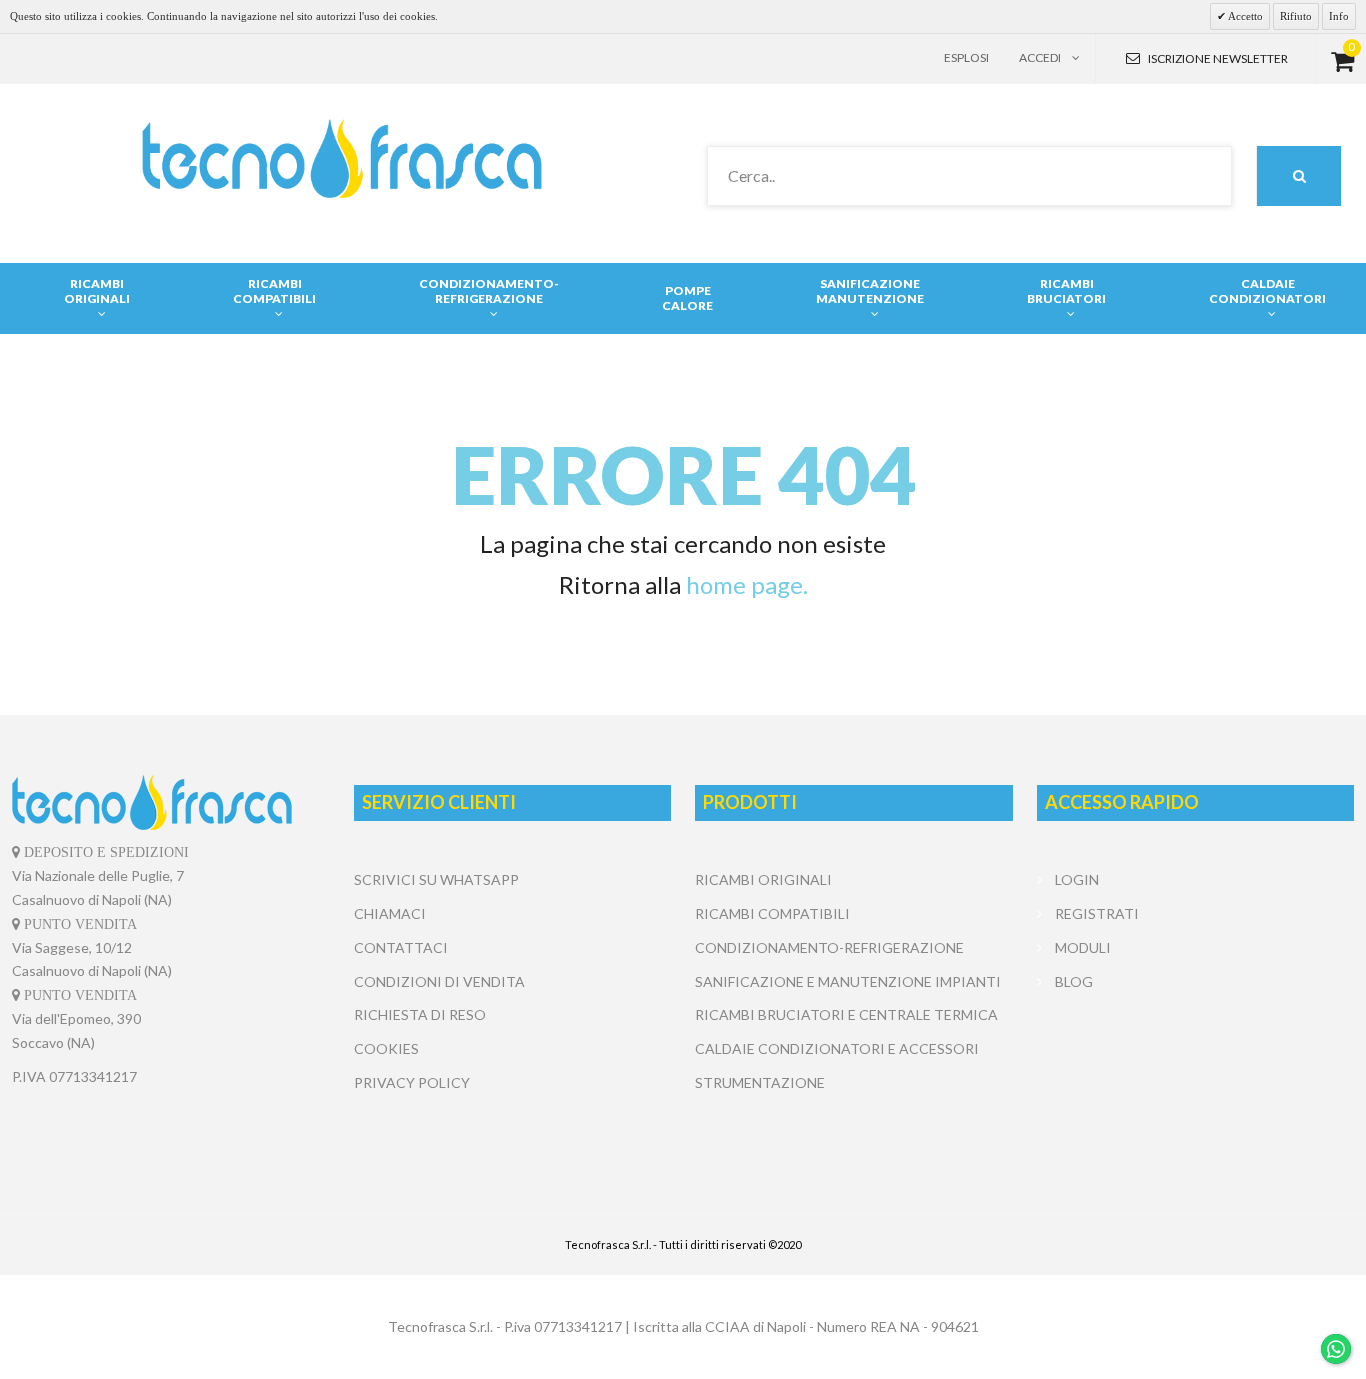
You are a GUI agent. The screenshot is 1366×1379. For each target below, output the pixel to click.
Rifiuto (1296, 16)
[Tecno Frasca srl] (341, 158)
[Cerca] (1299, 176)
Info (1339, 16)
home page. (747, 584)
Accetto (1244, 16)
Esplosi (966, 57)
